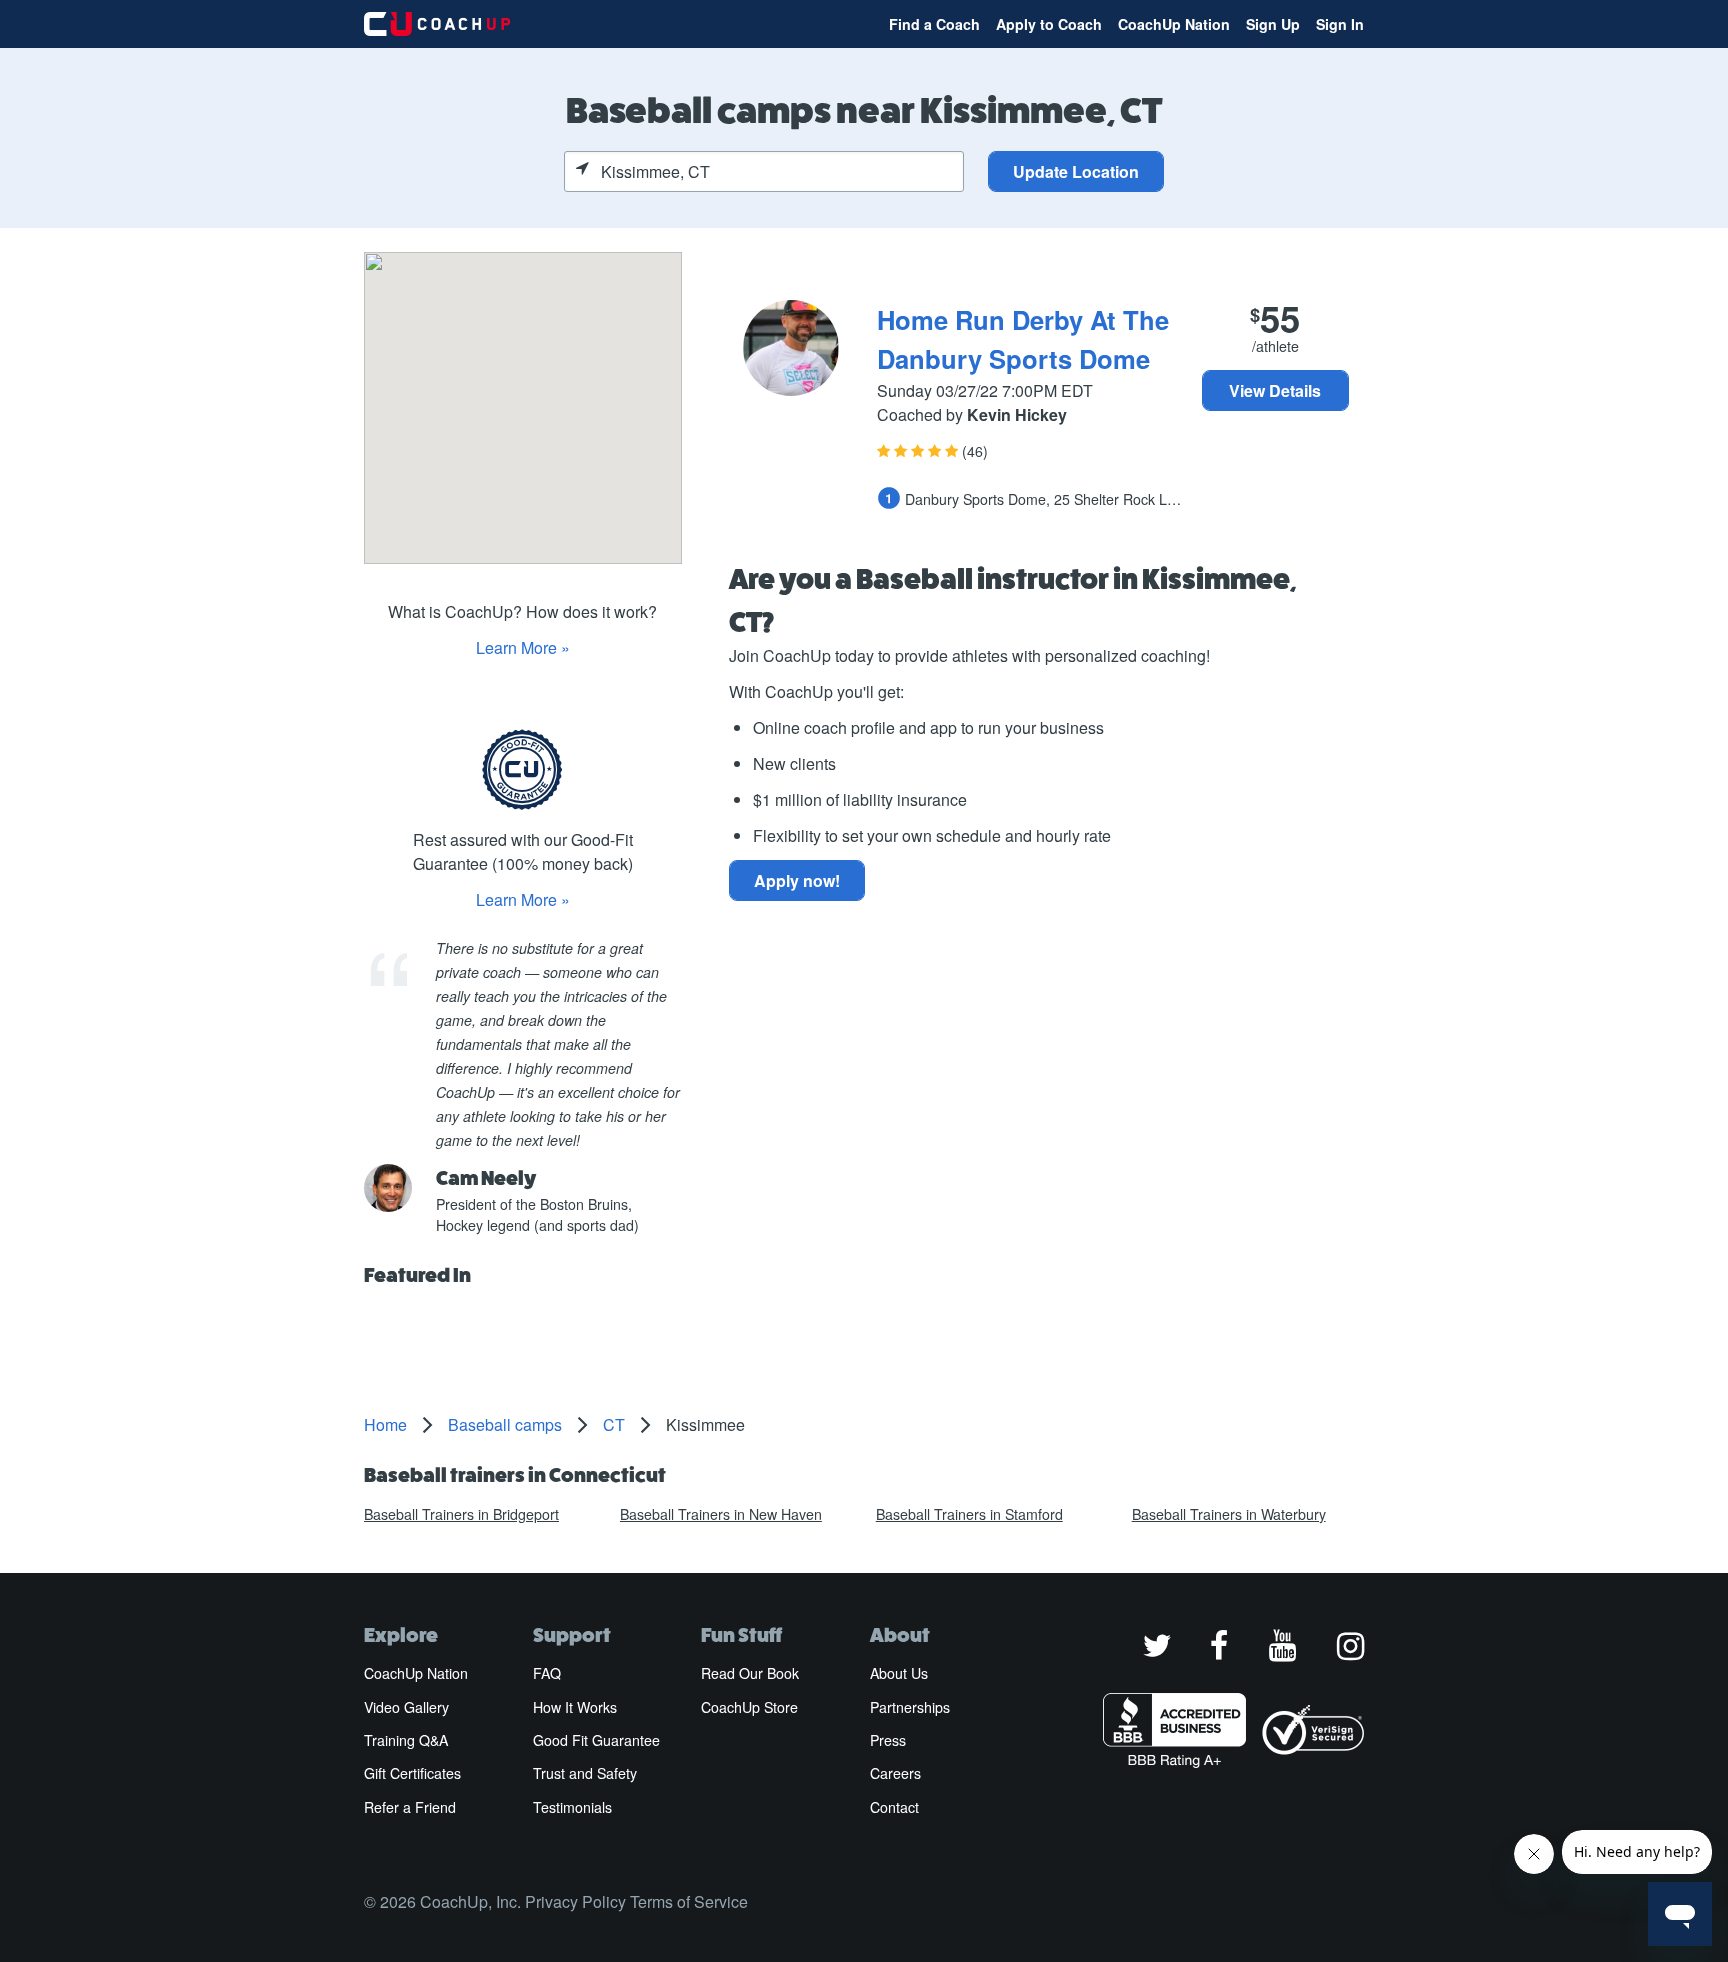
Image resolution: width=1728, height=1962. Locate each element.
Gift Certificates (412, 1773)
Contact (894, 1807)
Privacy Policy (575, 1901)
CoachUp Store (749, 1707)
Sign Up (1273, 24)
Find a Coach (934, 24)
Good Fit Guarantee (596, 1740)
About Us (899, 1673)
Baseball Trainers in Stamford (969, 1514)
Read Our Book (750, 1673)
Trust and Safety (585, 1773)
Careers (895, 1773)
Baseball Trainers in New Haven (721, 1514)
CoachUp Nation (1174, 24)
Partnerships (910, 1707)
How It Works (575, 1707)
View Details (1275, 390)
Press (888, 1740)
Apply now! (797, 880)
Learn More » (523, 647)
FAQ (547, 1673)
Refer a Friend (410, 1807)
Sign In (1340, 24)
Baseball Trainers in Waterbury (1229, 1514)
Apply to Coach (1049, 24)
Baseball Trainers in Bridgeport (461, 1514)
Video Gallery (406, 1707)
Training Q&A (406, 1740)
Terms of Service (689, 1901)
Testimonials (572, 1807)
